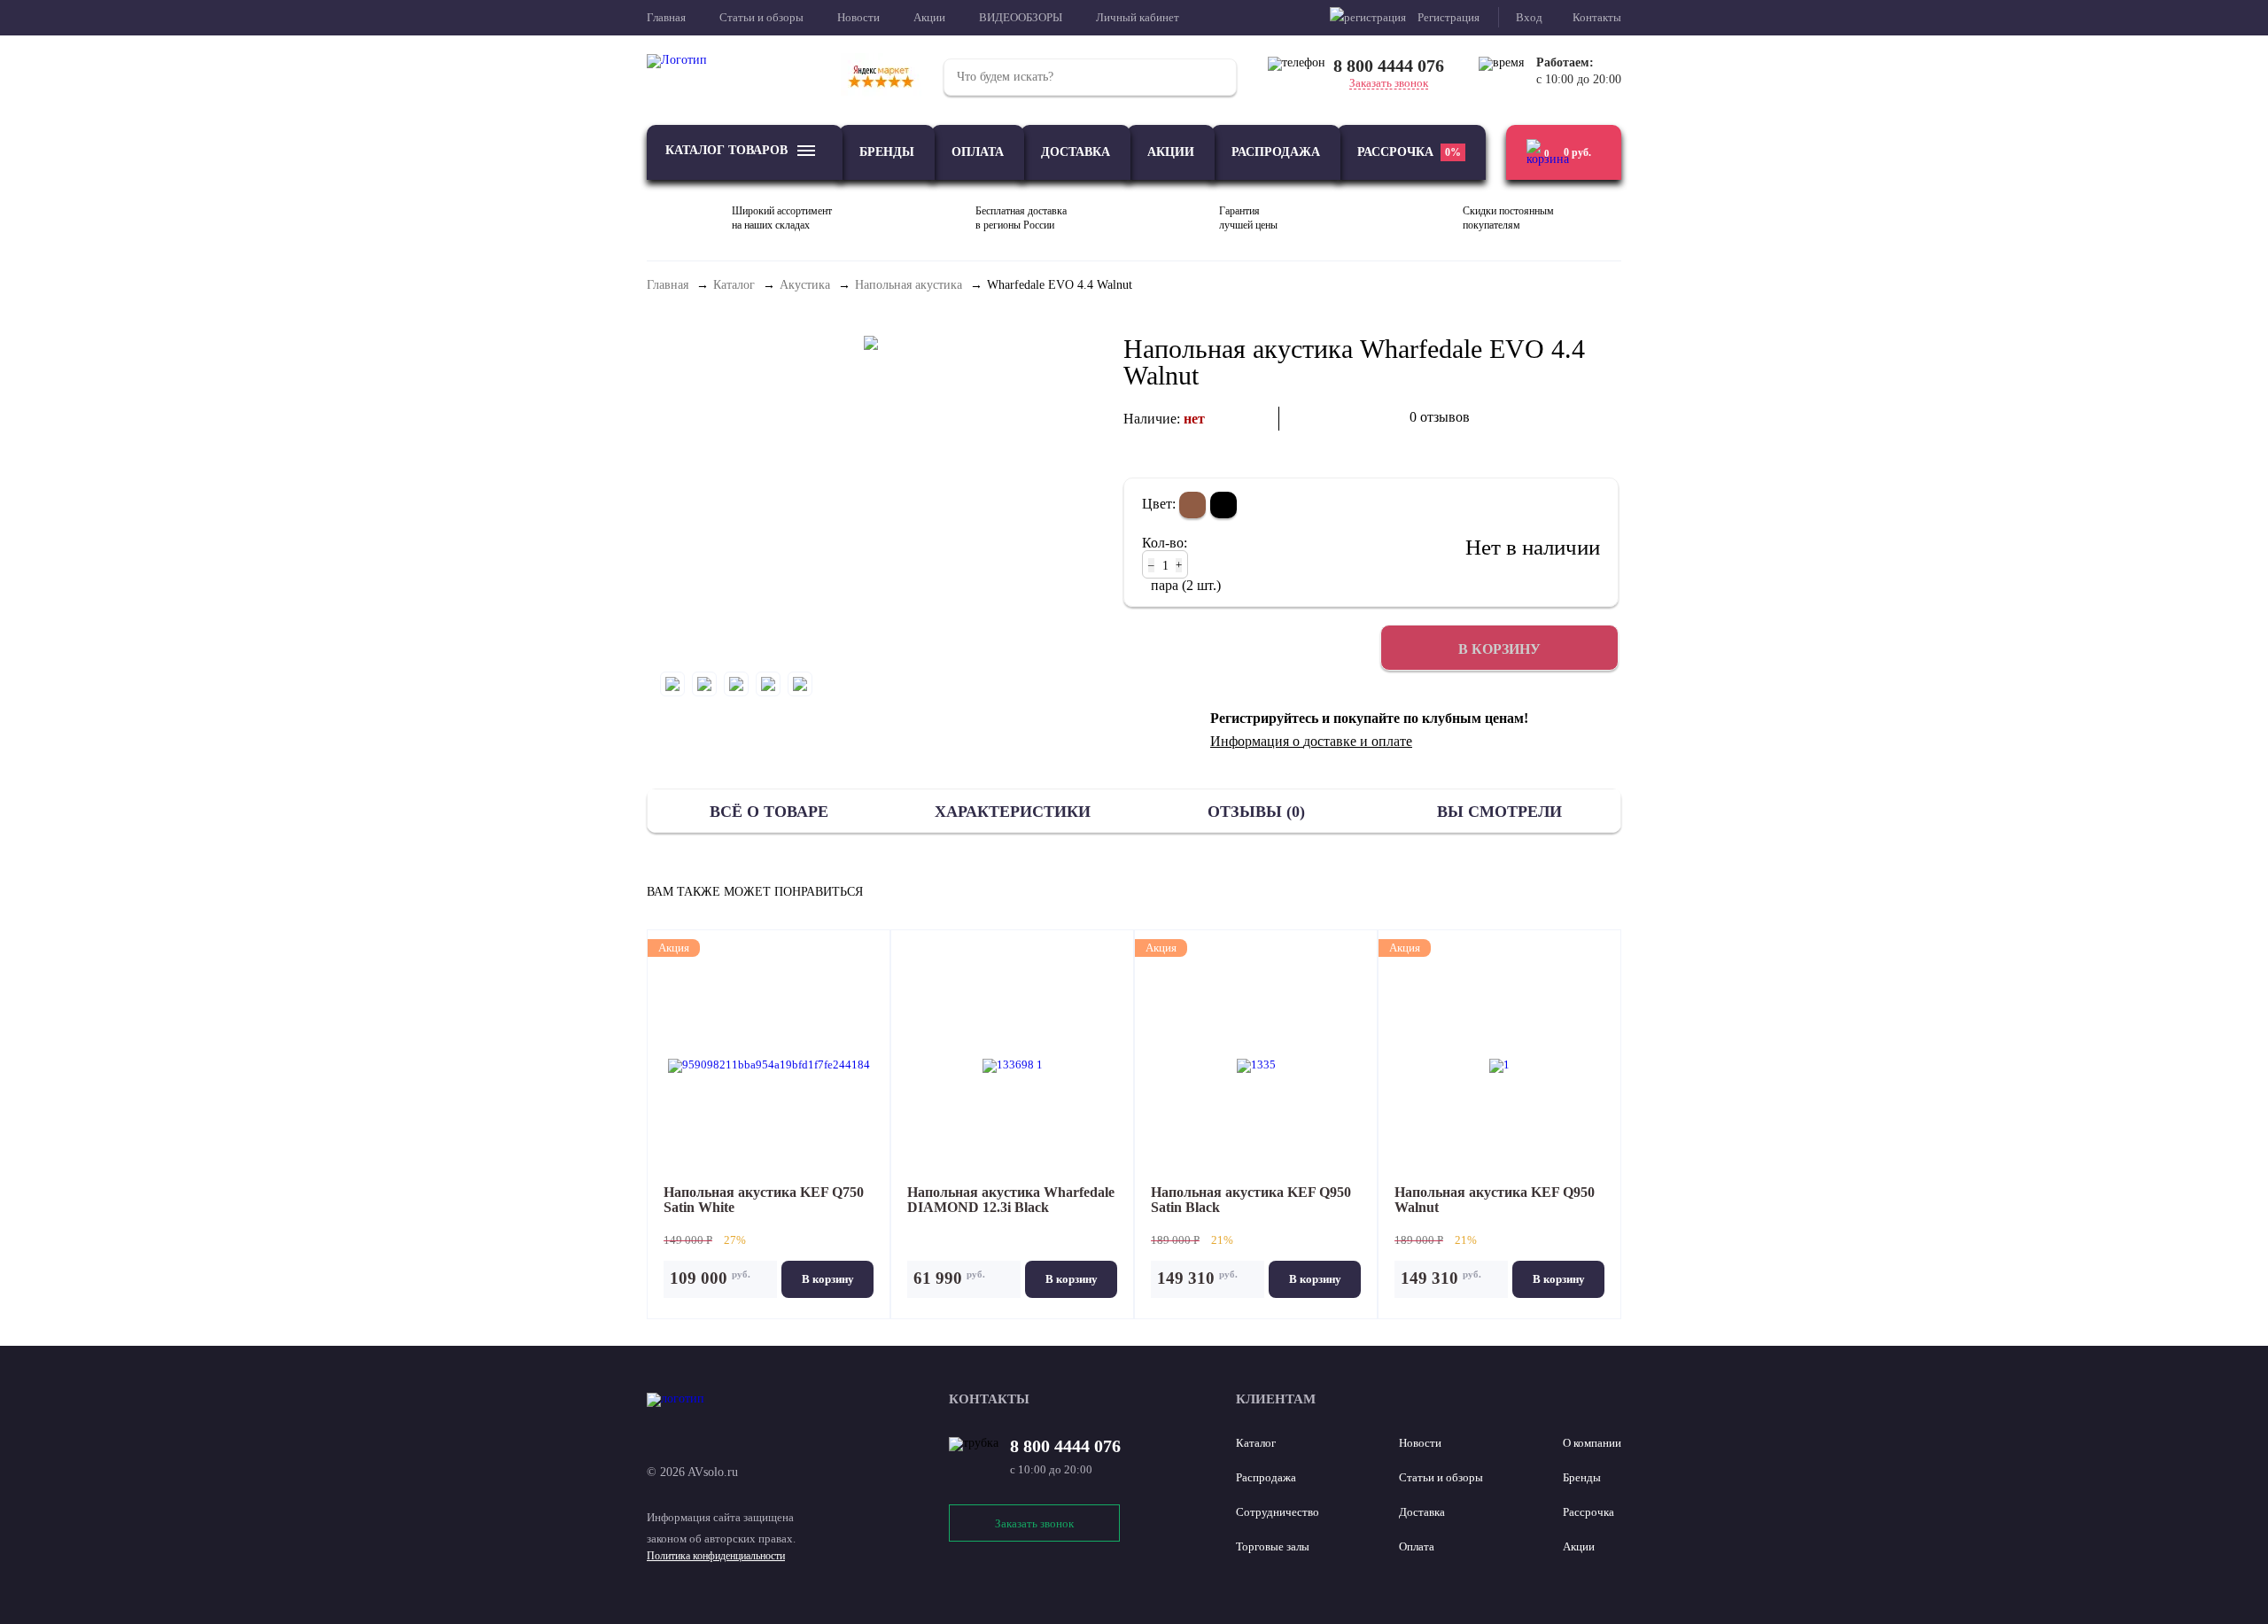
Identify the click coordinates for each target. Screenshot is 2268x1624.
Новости (858, 17)
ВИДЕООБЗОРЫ (1021, 17)
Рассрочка (1409, 152)
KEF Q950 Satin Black (1251, 1200)
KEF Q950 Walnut (1495, 1200)
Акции (929, 17)
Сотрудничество (1278, 1512)
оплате (1392, 741)
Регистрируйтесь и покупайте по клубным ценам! (1369, 719)
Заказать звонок (1389, 83)
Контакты (1597, 17)
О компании (1592, 1443)
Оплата (978, 152)
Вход (1529, 17)
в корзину (1499, 649)
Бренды (887, 152)
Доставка (1076, 152)
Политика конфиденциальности (716, 1556)
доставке (1330, 741)
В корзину (828, 1279)
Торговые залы (1273, 1546)
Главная (666, 17)
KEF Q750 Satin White (764, 1200)
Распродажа (1276, 152)
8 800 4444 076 (1389, 66)
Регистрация (1449, 17)
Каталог (1256, 1443)
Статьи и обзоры (761, 17)
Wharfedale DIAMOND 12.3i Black (1011, 1200)
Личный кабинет (1138, 17)
